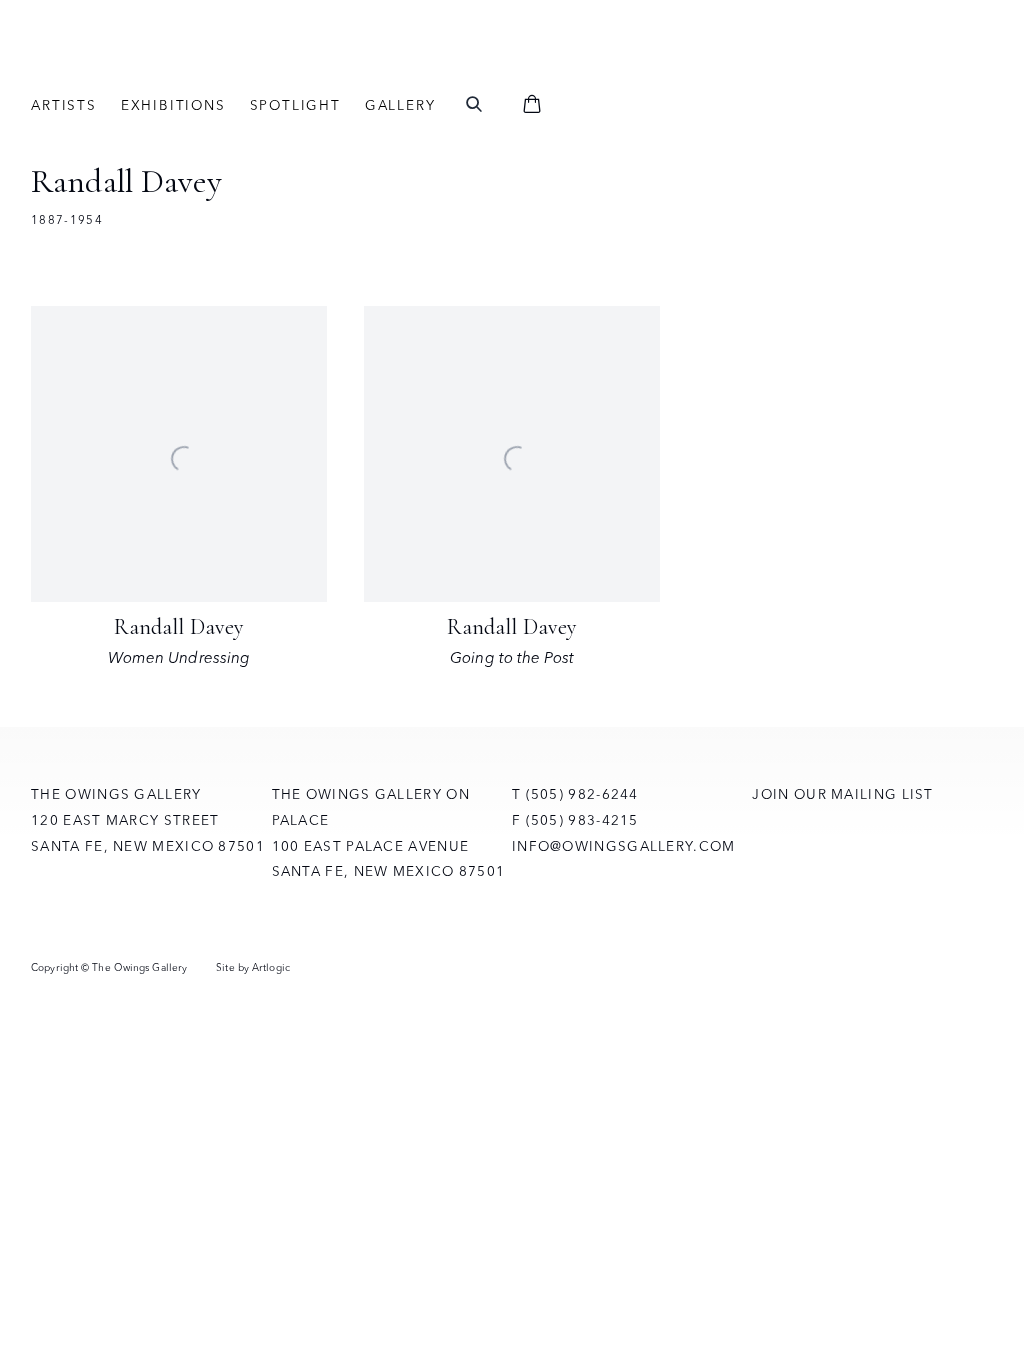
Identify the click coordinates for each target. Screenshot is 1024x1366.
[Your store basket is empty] (532, 106)
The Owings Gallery (251, 62)
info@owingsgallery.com (624, 846)
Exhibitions (173, 105)
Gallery (400, 105)
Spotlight (295, 105)
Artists (64, 105)
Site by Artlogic (253, 967)
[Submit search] (474, 105)
